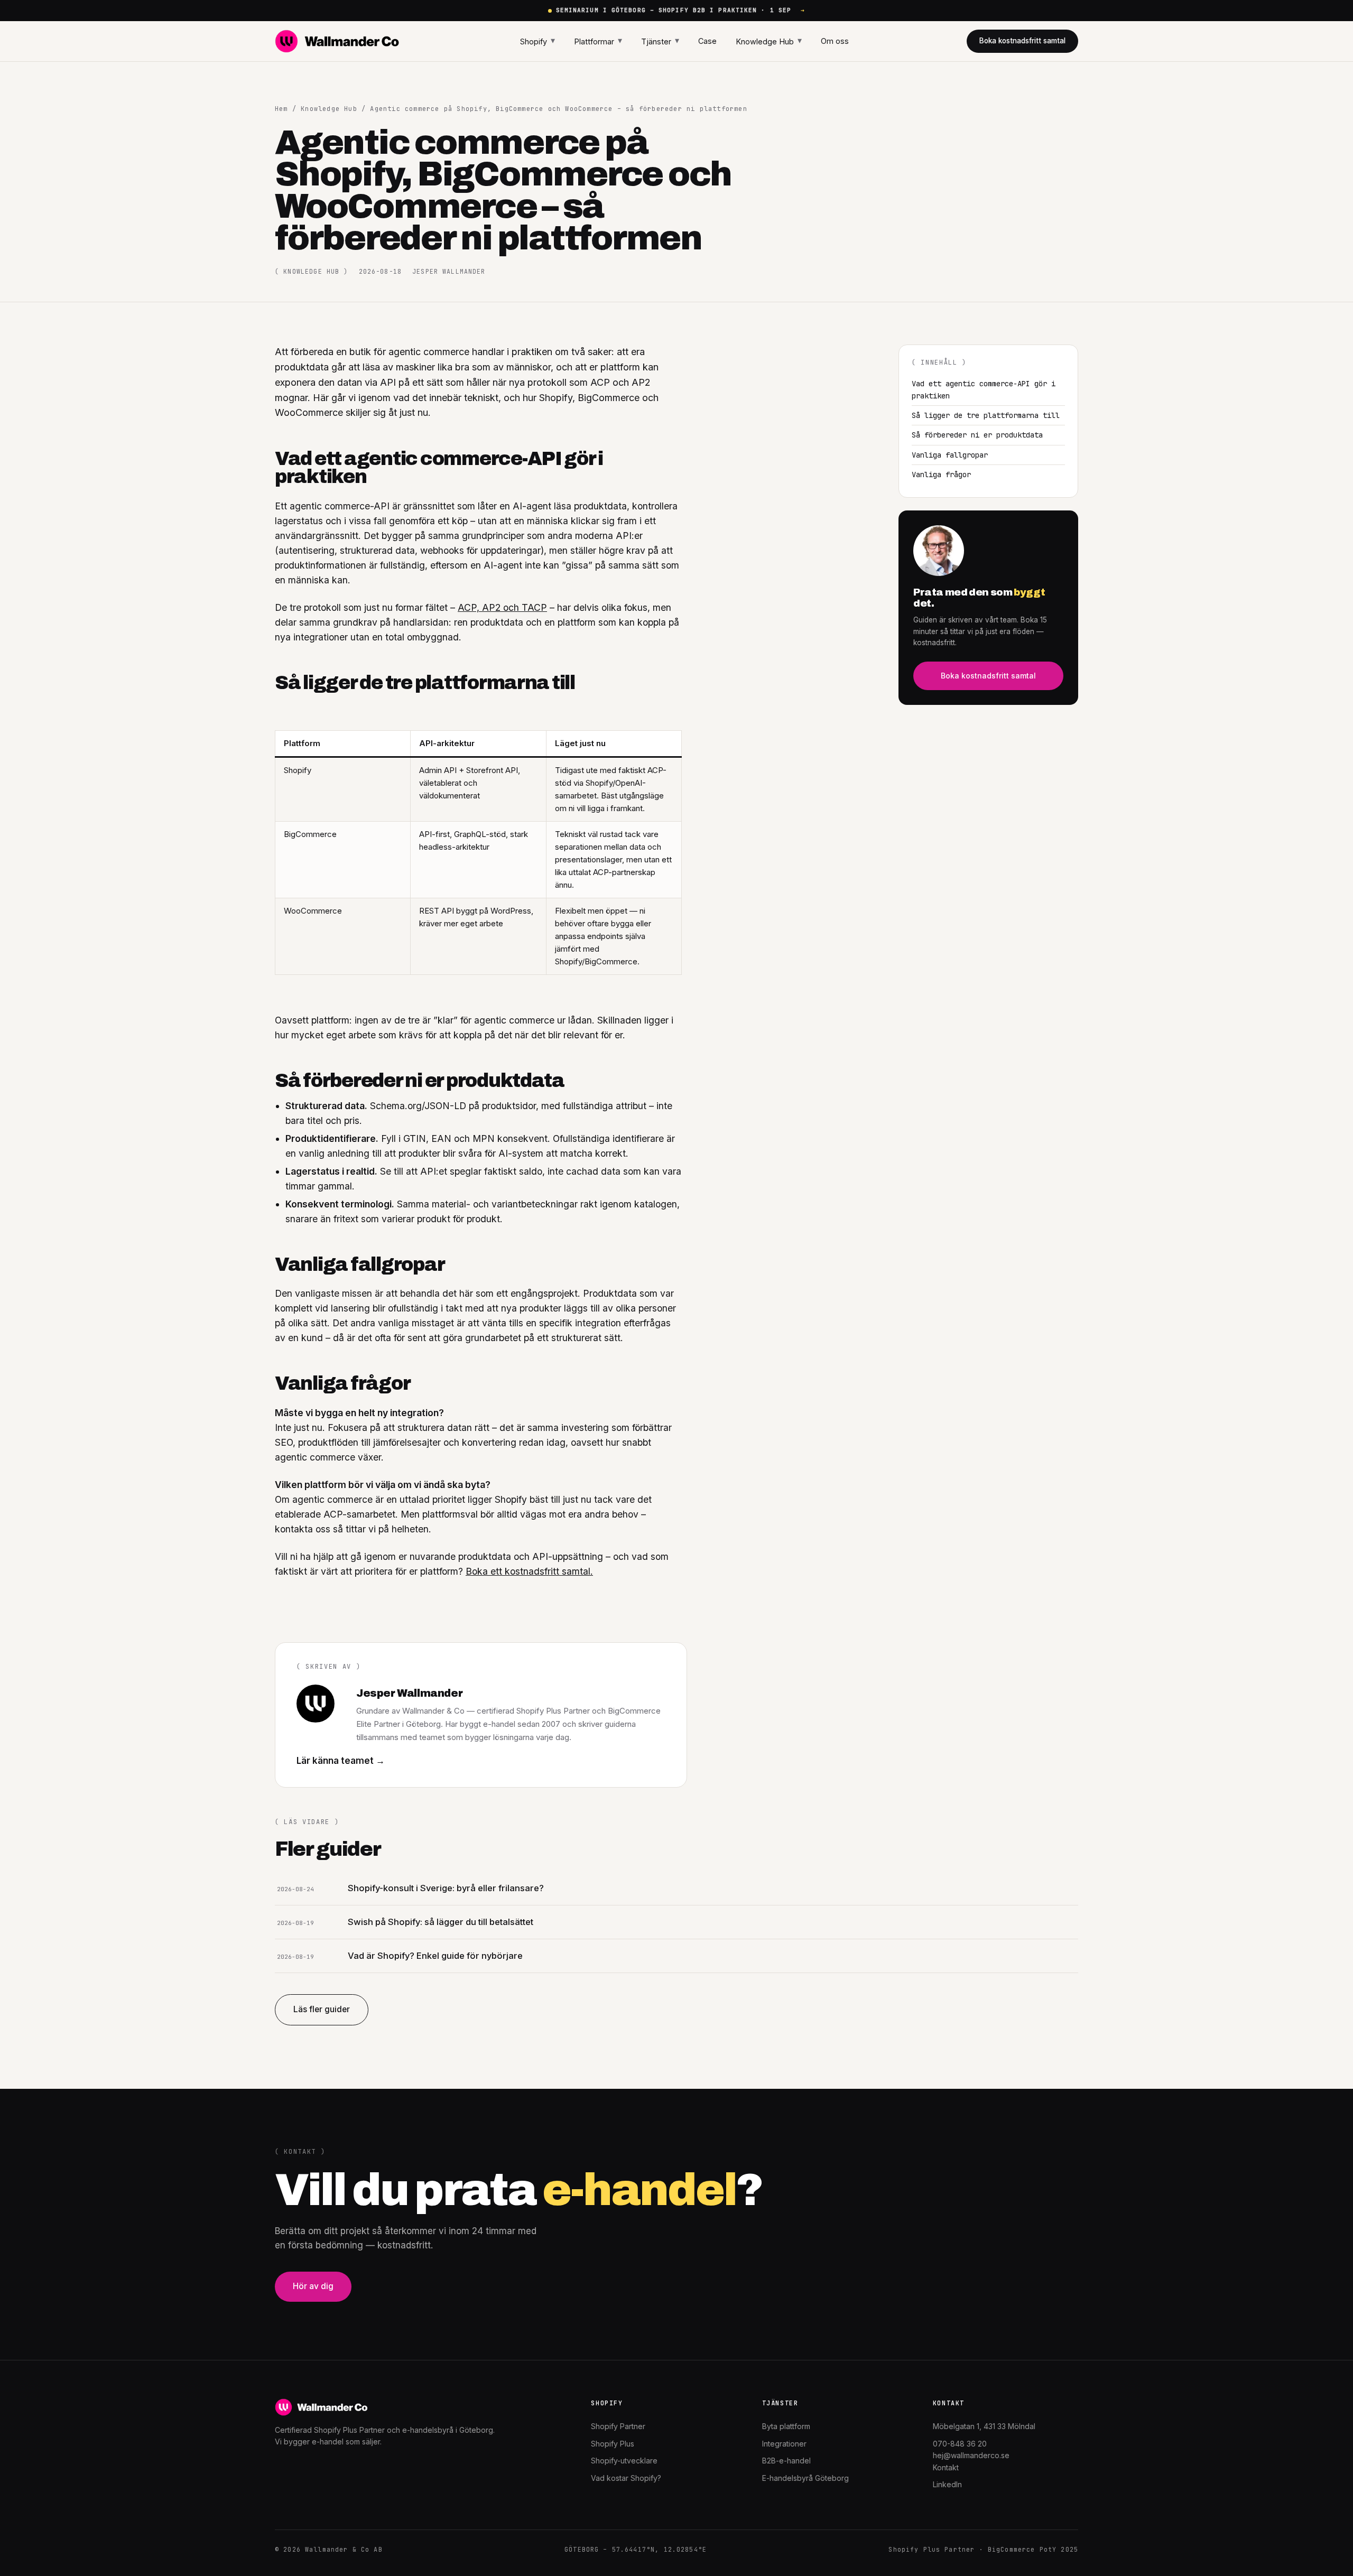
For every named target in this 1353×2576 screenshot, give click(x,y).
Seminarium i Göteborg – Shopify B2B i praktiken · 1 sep (681, 10)
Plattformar (598, 40)
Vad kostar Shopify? (626, 2478)
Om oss (835, 41)
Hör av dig (313, 2286)
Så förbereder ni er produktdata (977, 435)
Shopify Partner (618, 2426)
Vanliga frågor (941, 475)
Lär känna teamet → (341, 1761)
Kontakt (946, 2467)
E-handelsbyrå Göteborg (805, 2478)
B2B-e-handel (786, 2461)
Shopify (538, 40)
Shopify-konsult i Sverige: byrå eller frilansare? (446, 1888)
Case (707, 41)
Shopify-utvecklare (624, 2461)
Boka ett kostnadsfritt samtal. (529, 1571)
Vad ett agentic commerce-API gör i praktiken (984, 389)
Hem (281, 109)
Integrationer (784, 2444)
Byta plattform (786, 2426)
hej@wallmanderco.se (971, 2455)
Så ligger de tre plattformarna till (986, 415)
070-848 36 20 (960, 2444)
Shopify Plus (613, 2444)
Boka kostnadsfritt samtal (1022, 41)
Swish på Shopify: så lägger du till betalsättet (441, 1922)
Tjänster (660, 40)
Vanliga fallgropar (950, 455)
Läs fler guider (322, 2009)
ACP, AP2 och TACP (502, 607)
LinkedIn (947, 2484)
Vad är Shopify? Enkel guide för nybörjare (435, 1956)
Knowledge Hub (769, 40)
